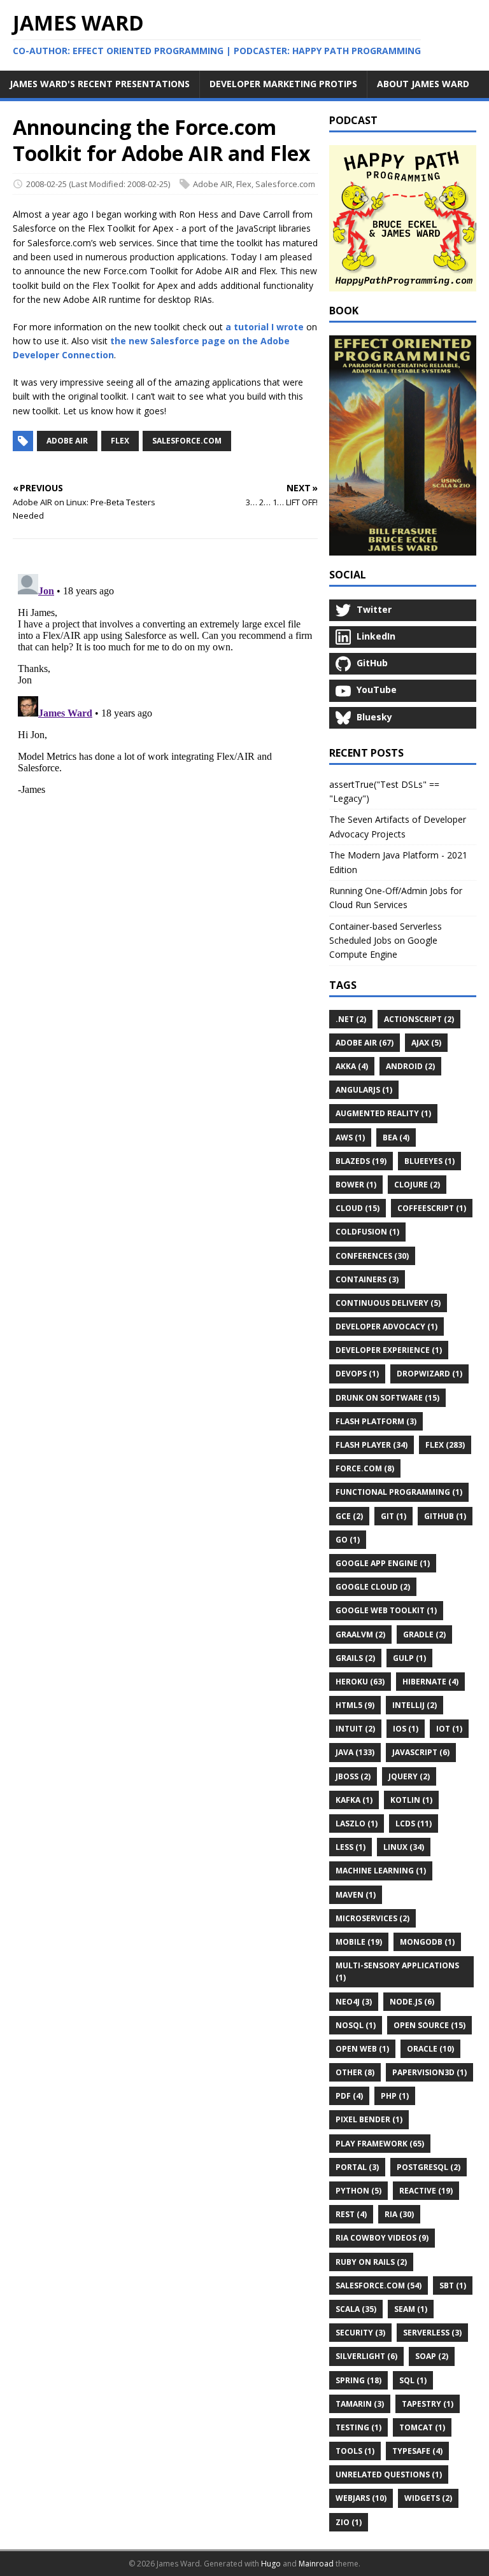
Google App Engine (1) (383, 1563)
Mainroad (316, 2564)
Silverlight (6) (366, 2356)
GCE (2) (349, 1516)
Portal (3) (357, 2167)
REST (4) (351, 2214)
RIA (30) (399, 2214)
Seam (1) (411, 2309)
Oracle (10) (430, 2049)
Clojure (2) (417, 1185)
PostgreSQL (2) (429, 2167)
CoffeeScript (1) (432, 1208)
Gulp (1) (409, 1658)
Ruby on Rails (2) (371, 2262)
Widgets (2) (428, 2498)
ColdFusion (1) (367, 1232)
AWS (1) (350, 1137)
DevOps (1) (357, 1374)
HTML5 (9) (355, 1705)
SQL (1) (413, 2380)
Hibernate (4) (430, 1682)
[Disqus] (165, 728)
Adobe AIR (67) (365, 1043)
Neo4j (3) (354, 2002)
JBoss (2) (353, 1776)
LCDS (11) (414, 1823)
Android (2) (410, 1066)
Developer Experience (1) (389, 1350)
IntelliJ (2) (415, 1705)
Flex (244, 184)
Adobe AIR (213, 184)
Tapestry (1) (428, 2404)
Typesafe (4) (417, 2451)
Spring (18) (358, 2380)
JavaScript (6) (421, 1752)
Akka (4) (352, 1066)
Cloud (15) (358, 1208)
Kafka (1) (354, 1800)
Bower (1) (356, 1185)
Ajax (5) (426, 1043)
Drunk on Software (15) (387, 1398)
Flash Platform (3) (376, 1421)
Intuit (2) (355, 1729)
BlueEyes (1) (429, 1161)
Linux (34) (404, 1847)
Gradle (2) (424, 1634)
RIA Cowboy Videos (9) (382, 2238)
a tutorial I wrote (265, 327)
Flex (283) (445, 1445)
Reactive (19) (426, 2191)
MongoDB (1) (427, 1942)
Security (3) (360, 2333)
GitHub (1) (445, 1516)
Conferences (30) (372, 1256)
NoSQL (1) (356, 2025)
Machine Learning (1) (381, 1871)
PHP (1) (395, 2096)
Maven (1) (356, 1895)
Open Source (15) (429, 2025)
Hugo (271, 2564)
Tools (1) (355, 2451)
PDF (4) (349, 2096)
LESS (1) (351, 1847)
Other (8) (355, 2072)
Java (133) (355, 1752)
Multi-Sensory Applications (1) (397, 1971)
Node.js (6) (412, 2002)
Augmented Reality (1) (383, 1113)
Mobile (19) (359, 1942)
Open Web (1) (362, 2049)
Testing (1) (358, 2427)
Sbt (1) (453, 2285)
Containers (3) (367, 1279)
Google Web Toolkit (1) (386, 1610)
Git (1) (393, 1516)
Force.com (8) (365, 1468)
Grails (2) (355, 1658)
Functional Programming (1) (399, 1492)
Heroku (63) (360, 1682)
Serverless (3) (432, 2333)
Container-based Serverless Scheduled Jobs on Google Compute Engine (386, 941)
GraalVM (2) (360, 1634)
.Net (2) (351, 1019)
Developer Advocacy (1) (386, 1326)
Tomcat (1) (422, 2427)
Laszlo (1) (357, 1823)
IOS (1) (406, 1729)
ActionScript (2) (419, 1019)
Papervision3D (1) (429, 2072)
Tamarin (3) (360, 2404)
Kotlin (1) (411, 1800)
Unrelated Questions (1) (389, 2474)
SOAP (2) (432, 2356)
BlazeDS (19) (361, 1161)
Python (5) (358, 2191)
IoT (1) (449, 1729)
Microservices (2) (372, 1918)
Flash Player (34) (372, 1445)
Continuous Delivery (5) (388, 1303)
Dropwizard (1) (429, 1374)
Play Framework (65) (380, 2144)
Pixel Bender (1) (369, 2119)
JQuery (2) (409, 1776)
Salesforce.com (285, 184)
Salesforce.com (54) (379, 2285)
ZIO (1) (349, 2522)
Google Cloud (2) (373, 1587)
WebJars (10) (361, 2498)
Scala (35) (356, 2309)
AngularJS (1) (364, 1090)
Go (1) (348, 1540)
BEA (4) (396, 1137)
